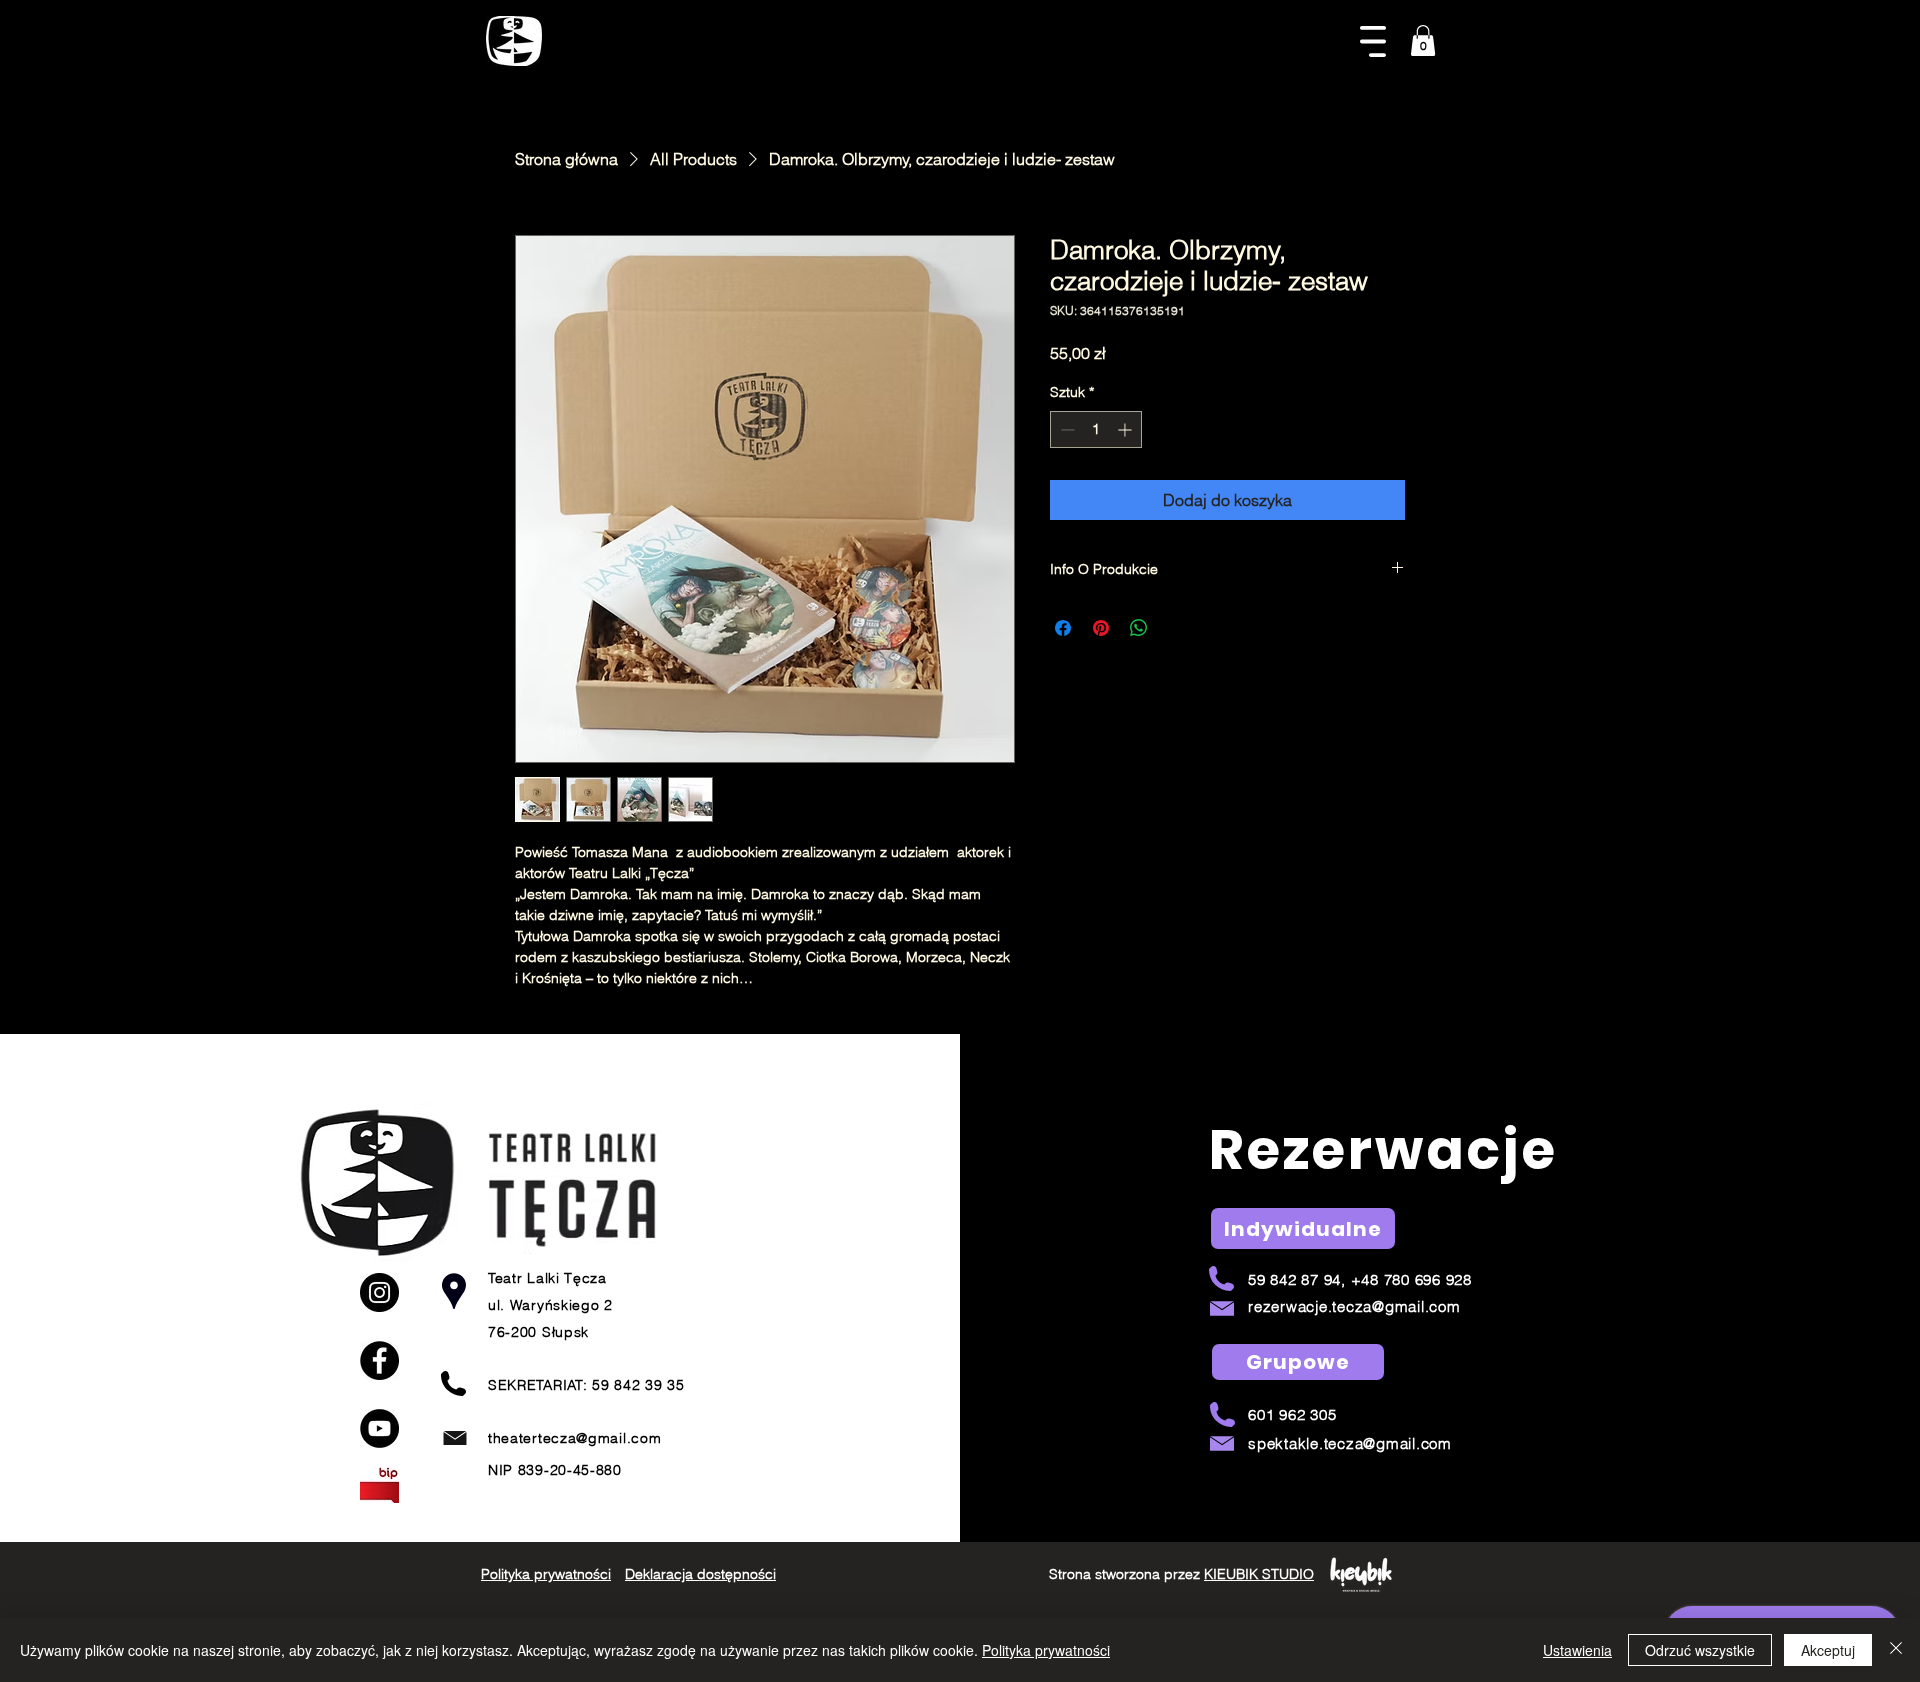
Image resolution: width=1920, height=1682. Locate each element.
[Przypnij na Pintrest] (1101, 628)
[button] (1373, 41)
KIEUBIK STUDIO (1259, 1574)
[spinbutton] (1096, 429)
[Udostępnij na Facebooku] (1063, 628)
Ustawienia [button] (1577, 1650)
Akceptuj (1828, 1650)
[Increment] (1126, 429)
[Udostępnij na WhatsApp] (1139, 628)
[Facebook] (379, 1360)
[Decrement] (1065, 429)
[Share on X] (1177, 628)
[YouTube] (379, 1428)
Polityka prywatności (1046, 1650)
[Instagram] (379, 1292)
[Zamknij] (1896, 1650)
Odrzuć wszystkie (1700, 1650)
